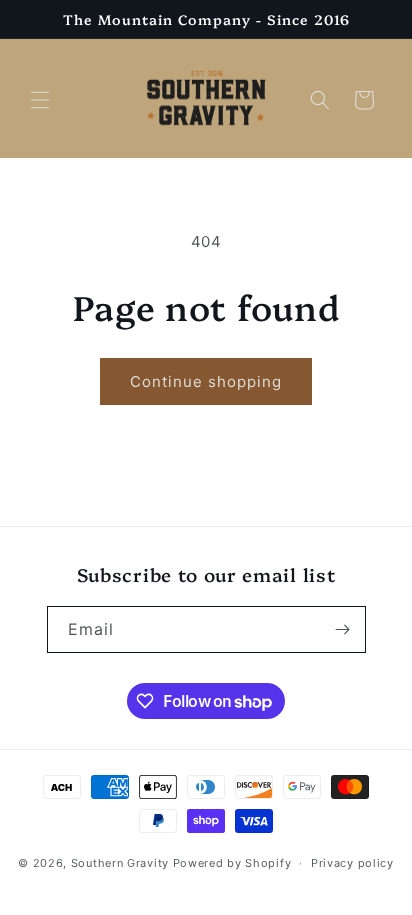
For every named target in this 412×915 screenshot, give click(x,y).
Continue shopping (206, 381)
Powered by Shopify (232, 863)
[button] (40, 100)
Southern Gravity (120, 863)
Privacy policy (352, 863)
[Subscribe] (343, 629)
